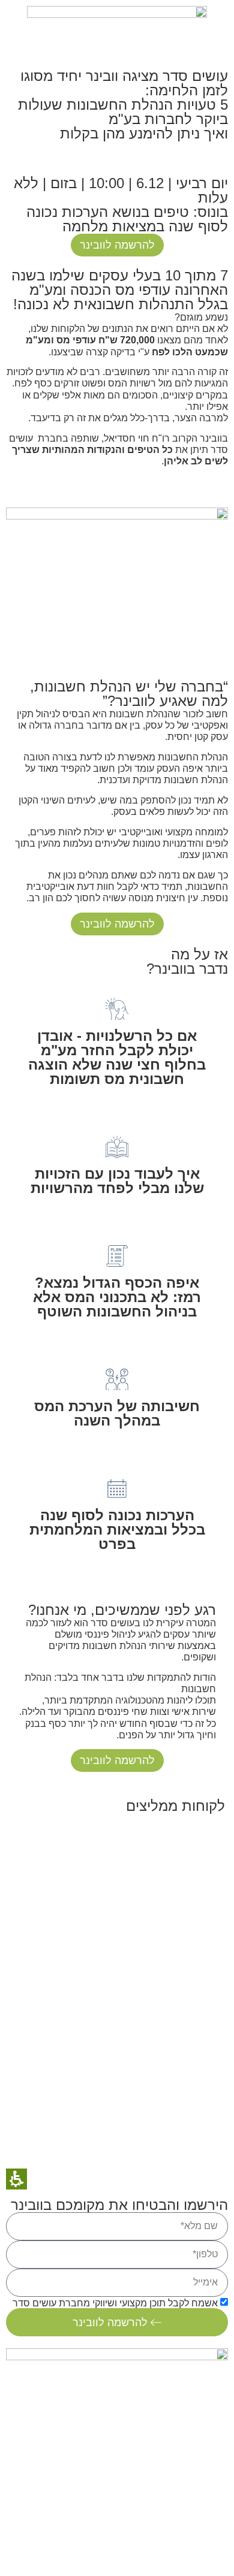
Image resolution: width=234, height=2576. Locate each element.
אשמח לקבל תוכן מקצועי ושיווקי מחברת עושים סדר (115, 2303)
